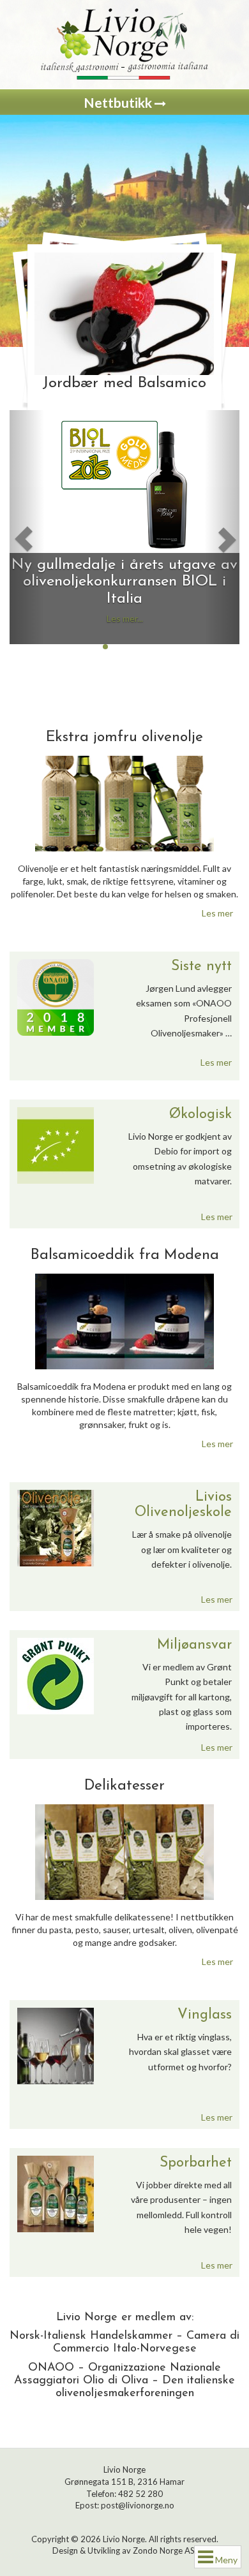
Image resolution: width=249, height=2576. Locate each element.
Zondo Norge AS (164, 2550)
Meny (225, 2560)
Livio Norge (124, 2539)
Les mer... (125, 618)
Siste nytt (201, 967)
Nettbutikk (119, 102)
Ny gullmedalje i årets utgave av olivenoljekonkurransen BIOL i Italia (124, 582)
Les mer (217, 913)
